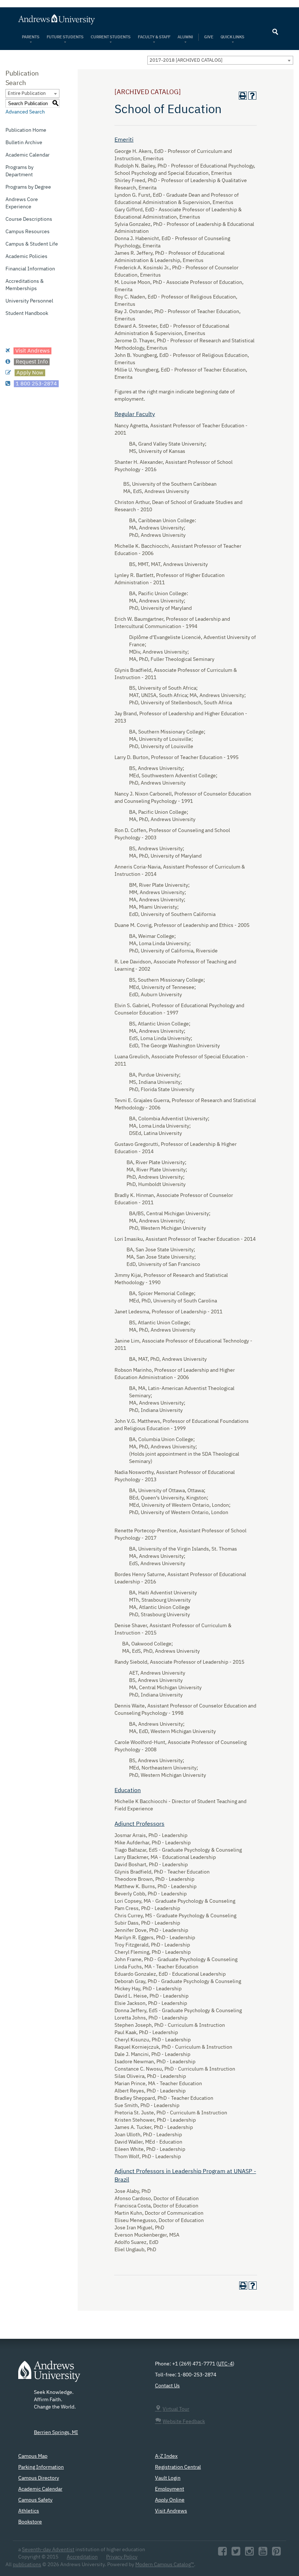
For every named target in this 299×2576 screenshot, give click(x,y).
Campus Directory (39, 2478)
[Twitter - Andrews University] (236, 2553)
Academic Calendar (28, 155)
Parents (31, 37)
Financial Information (30, 269)
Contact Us (167, 2386)
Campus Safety (35, 2500)
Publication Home (26, 130)
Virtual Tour (176, 2409)
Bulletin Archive (24, 143)
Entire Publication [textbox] (27, 94)
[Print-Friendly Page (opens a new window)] (243, 96)
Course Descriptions (29, 219)
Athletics (29, 2511)
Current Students (111, 37)
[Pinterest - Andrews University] (276, 2553)
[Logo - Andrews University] (49, 2375)
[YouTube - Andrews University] (263, 2553)
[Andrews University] (149, 19)
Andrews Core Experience (22, 203)
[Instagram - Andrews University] (249, 2553)
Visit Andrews (171, 2511)
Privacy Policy (122, 2557)
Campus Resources (28, 232)
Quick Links (233, 37)
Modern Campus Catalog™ (165, 2565)
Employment (170, 2489)
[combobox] (220, 60)
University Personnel (29, 301)
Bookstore (30, 2522)
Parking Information (41, 2467)
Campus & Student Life (32, 244)
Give (209, 37)
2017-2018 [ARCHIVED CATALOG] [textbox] (186, 60)
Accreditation (82, 2557)
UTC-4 (225, 2364)
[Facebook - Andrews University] (222, 2553)
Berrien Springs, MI (56, 2433)
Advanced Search (25, 112)
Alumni (185, 37)
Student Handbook (27, 313)
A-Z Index (166, 2456)
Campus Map (33, 2456)
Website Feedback (184, 2422)
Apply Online (170, 2500)
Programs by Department (20, 171)
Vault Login (168, 2478)
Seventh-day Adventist (48, 2550)
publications (27, 2565)
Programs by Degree (28, 187)
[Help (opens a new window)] (252, 96)
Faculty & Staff (154, 37)
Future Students (65, 37)
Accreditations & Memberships (25, 285)
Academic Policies (26, 257)
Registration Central (178, 2467)
